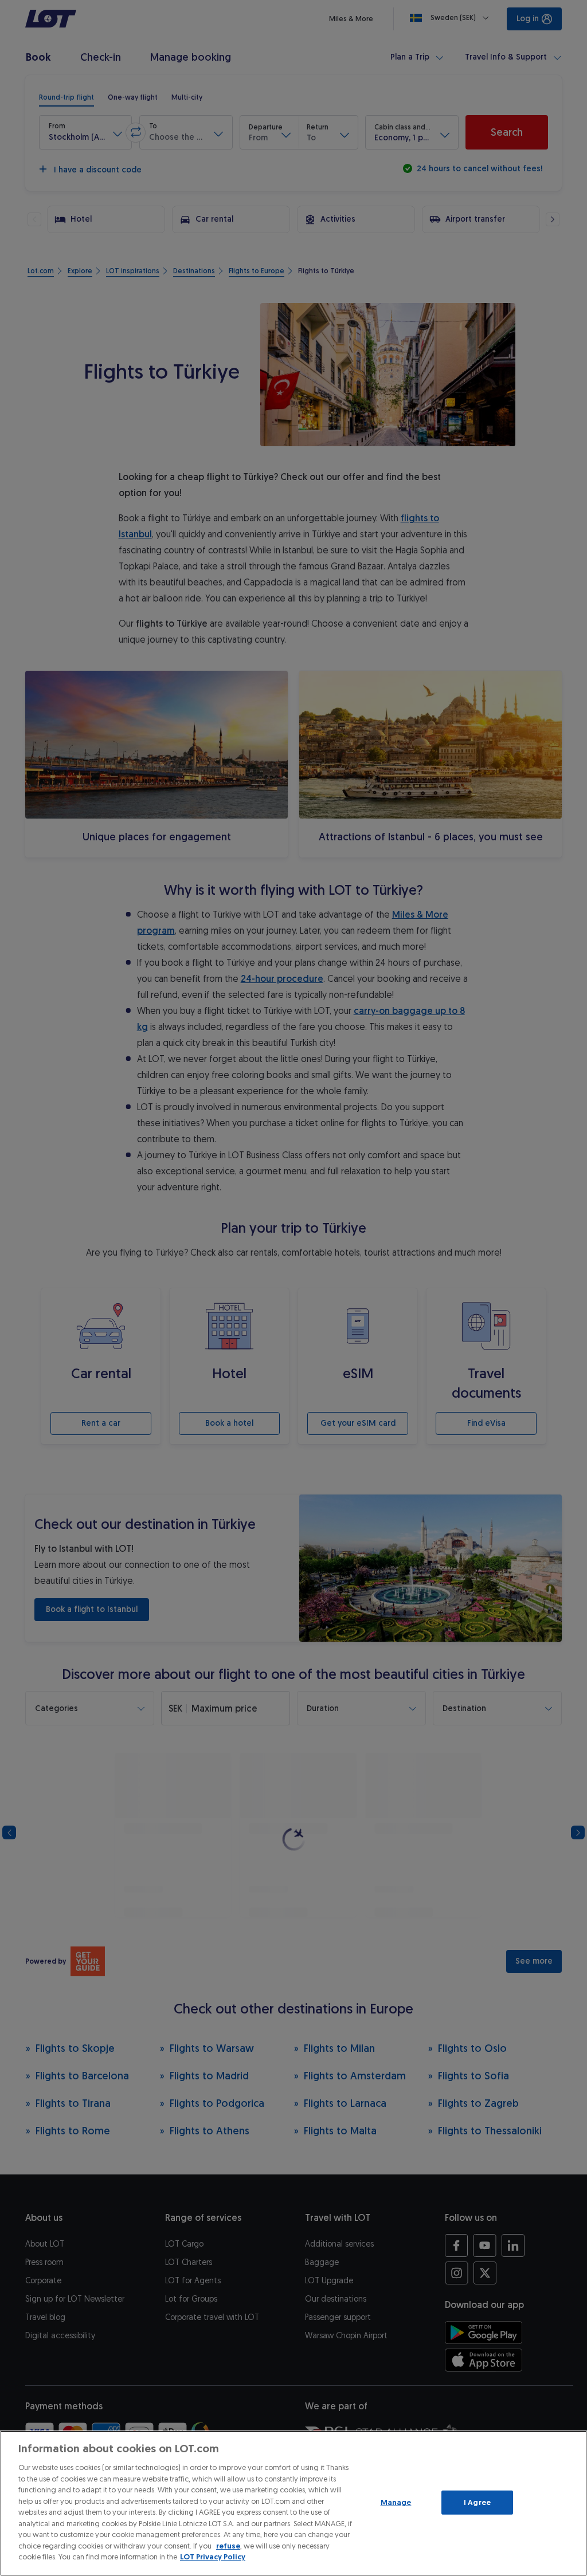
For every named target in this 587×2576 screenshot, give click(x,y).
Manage (396, 2502)
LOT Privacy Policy (213, 2557)
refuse (228, 2546)
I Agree (477, 2502)
